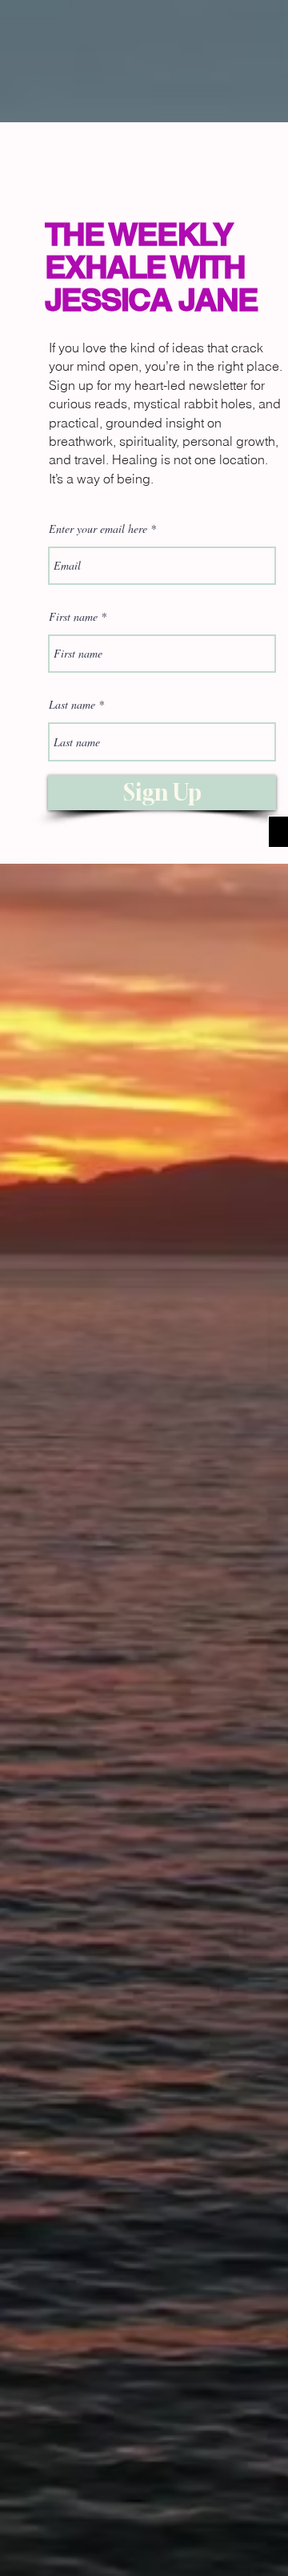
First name (73, 617)
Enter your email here (98, 529)
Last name (72, 705)
